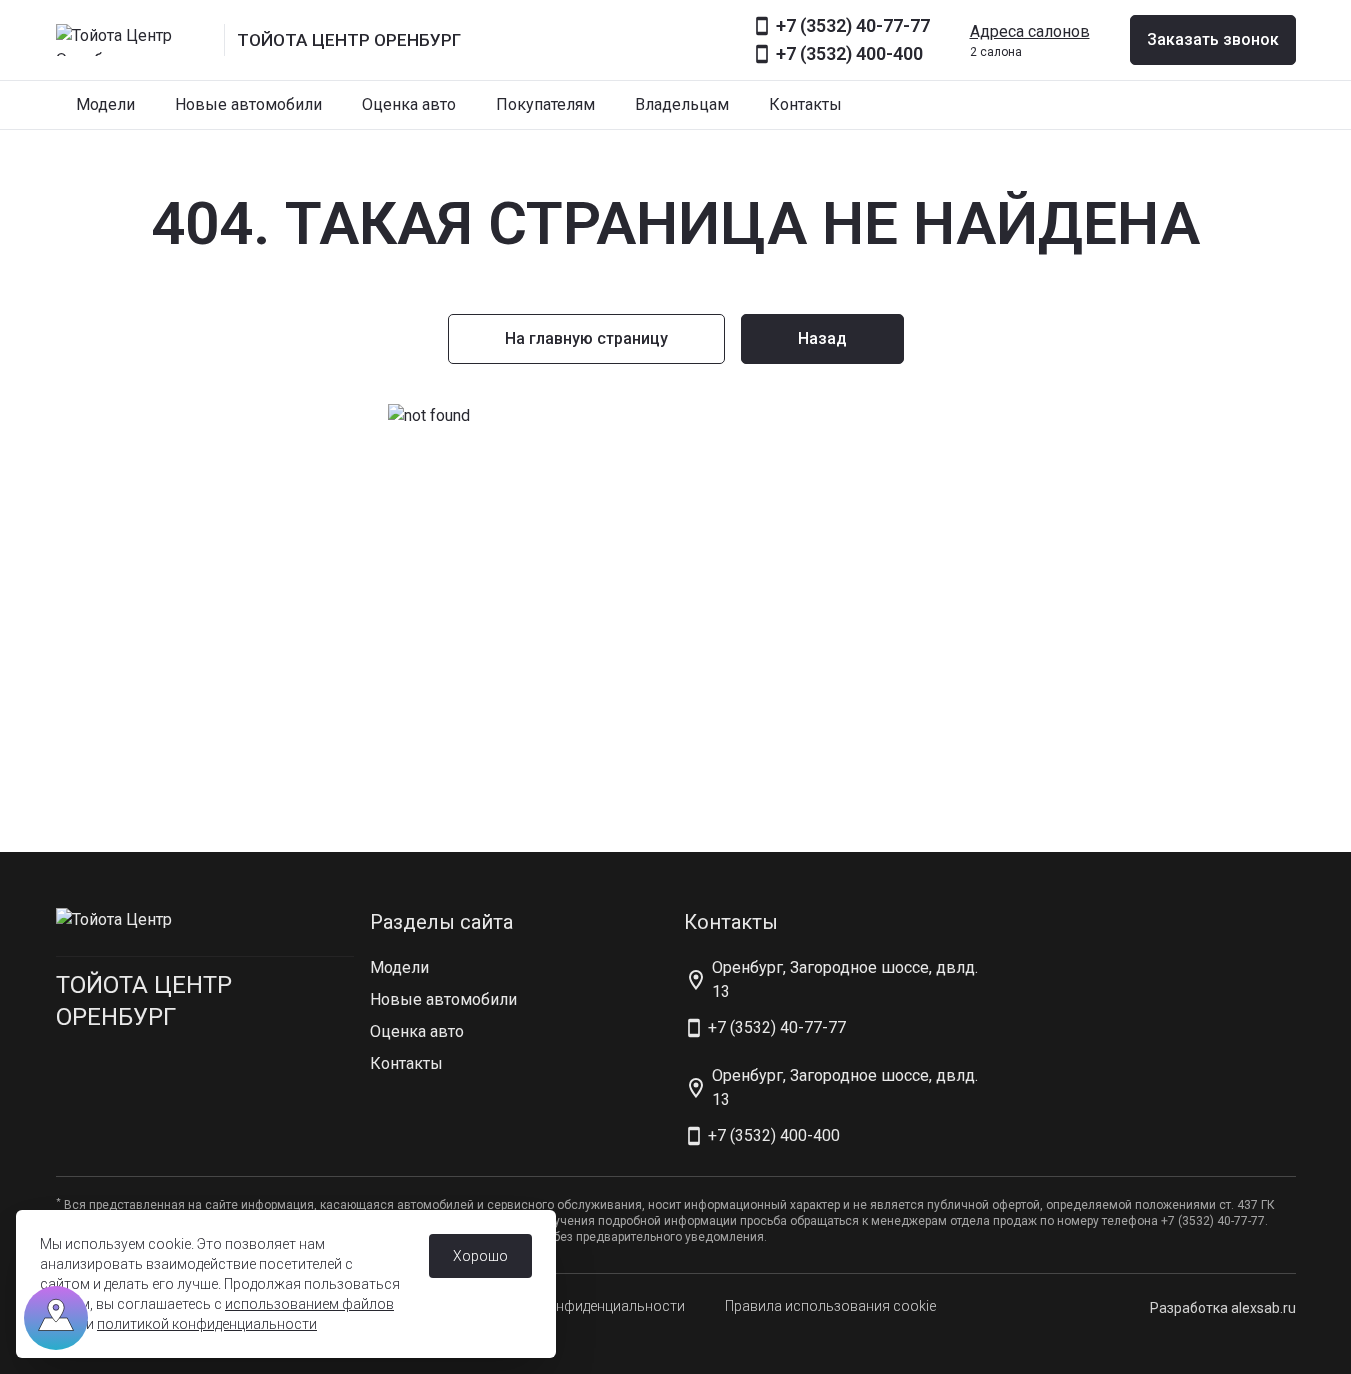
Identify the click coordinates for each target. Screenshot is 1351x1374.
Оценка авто (409, 104)
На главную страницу (586, 338)
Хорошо (480, 1256)
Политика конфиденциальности (579, 1306)
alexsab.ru (1263, 1308)
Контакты (805, 104)
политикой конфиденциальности (207, 1324)
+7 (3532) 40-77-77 (853, 25)
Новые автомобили (248, 104)
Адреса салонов (1030, 31)
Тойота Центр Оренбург (144, 1001)
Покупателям (545, 104)
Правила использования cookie (830, 1306)
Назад (822, 338)
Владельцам (682, 104)
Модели (105, 104)
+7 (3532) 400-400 (849, 53)
